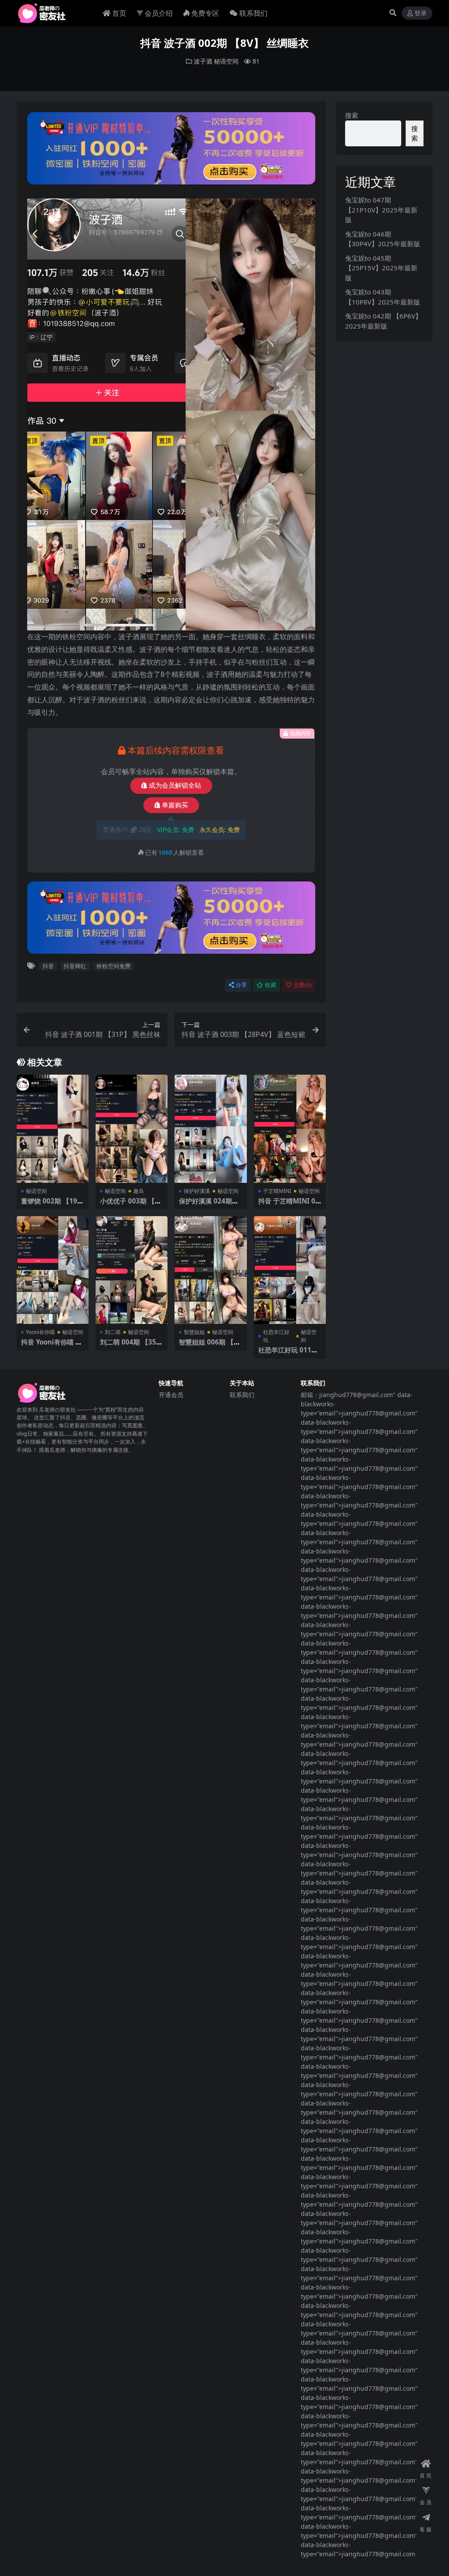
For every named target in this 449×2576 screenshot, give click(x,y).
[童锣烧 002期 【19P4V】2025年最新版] (53, 1129)
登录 (420, 13)
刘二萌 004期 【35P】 (128, 1346)
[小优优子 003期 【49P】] (132, 1129)
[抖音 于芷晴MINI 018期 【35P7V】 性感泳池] (290, 1129)
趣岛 (139, 1191)
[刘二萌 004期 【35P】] (132, 1270)
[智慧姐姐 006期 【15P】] (210, 1270)
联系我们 (253, 13)
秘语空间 (226, 61)
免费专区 (205, 13)
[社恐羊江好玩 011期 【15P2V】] (290, 1270)
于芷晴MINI (277, 1191)
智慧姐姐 (194, 1332)
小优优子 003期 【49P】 (131, 1205)
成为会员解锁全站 (175, 786)
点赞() (302, 985)
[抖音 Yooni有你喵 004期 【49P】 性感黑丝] (53, 1270)
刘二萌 (113, 1332)
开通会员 (171, 1395)
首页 (119, 13)
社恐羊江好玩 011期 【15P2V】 (288, 1354)
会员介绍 (159, 13)
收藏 (271, 985)
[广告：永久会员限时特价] (171, 151)
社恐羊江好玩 (276, 1336)
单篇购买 (175, 805)
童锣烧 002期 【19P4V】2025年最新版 (51, 1205)
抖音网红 (75, 966)
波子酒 (203, 61)
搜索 (352, 115)
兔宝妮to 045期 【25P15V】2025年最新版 (381, 268)
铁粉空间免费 (114, 966)
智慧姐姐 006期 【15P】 (210, 1346)
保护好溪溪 (197, 1191)
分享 (241, 985)
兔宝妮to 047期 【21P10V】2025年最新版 (381, 210)
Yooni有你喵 (40, 1332)
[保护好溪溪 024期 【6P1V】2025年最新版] (210, 1129)
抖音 (48, 966)
